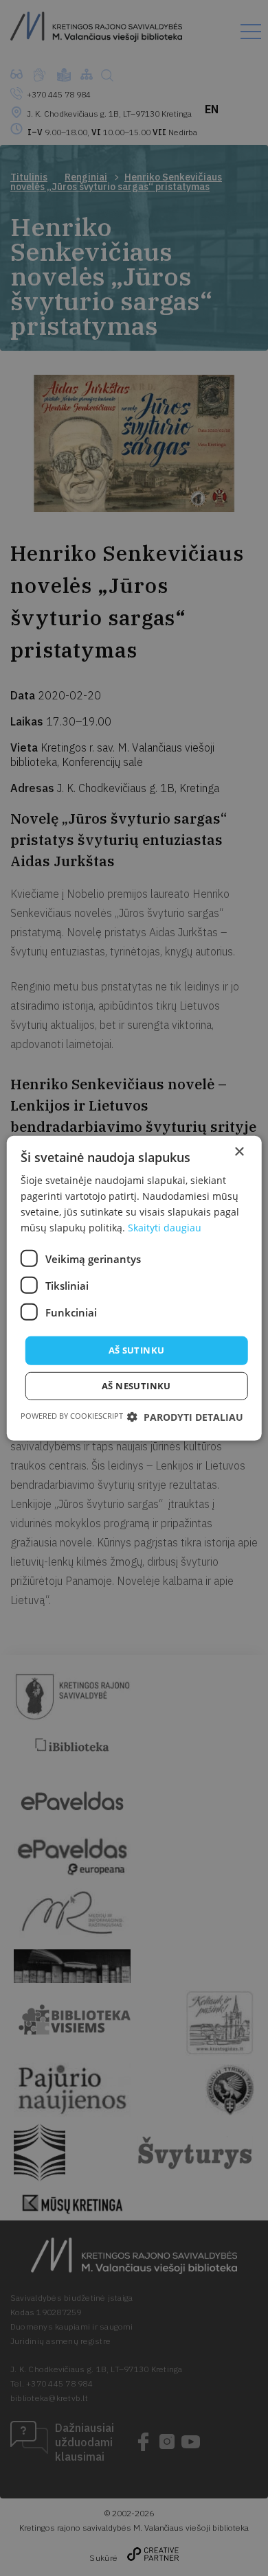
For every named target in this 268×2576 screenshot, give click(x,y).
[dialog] (134, 1288)
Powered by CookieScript (72, 1416)
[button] (185, 1417)
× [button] (239, 1151)
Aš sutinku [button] (137, 1350)
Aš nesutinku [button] (136, 1386)
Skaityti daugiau (165, 1228)
